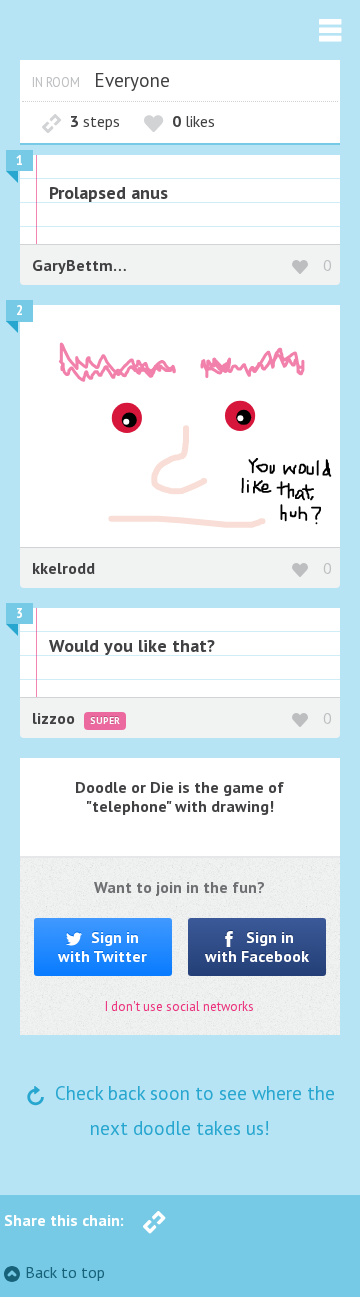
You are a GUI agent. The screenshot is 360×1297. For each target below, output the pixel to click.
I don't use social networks (179, 1006)
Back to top (65, 1272)
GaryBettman (81, 265)
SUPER (105, 720)
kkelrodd (63, 568)
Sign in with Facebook (257, 946)
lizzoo (55, 718)
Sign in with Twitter (102, 946)
